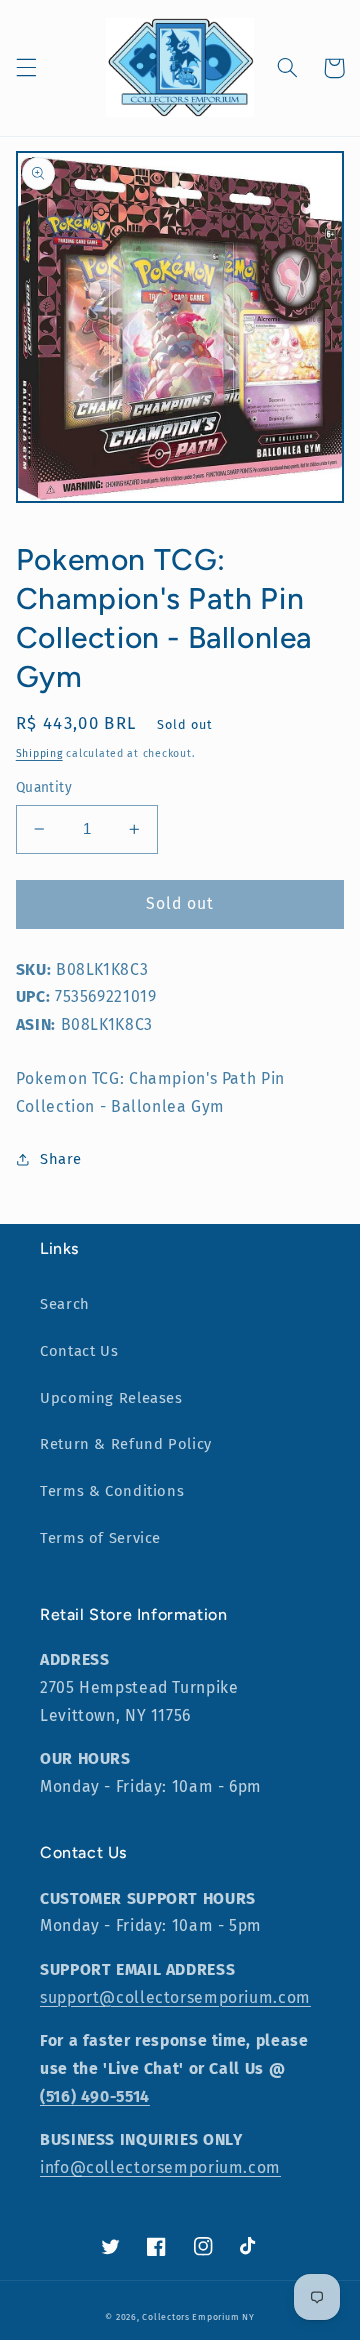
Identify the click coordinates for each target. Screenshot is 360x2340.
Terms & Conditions (112, 1491)
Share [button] (61, 1159)
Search (65, 1304)
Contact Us (79, 1351)
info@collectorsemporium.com (160, 2167)
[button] (26, 68)
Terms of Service (100, 1538)
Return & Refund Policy (126, 1444)
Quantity (44, 787)
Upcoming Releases (111, 1398)
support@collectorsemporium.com (175, 1997)
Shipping (39, 753)
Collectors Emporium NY (198, 2317)
